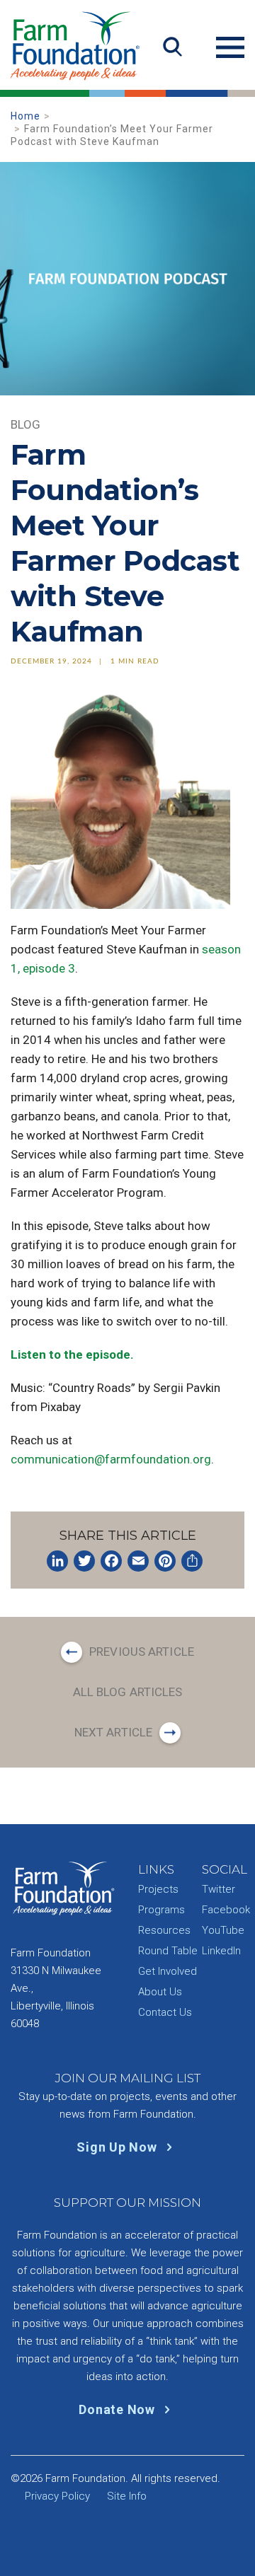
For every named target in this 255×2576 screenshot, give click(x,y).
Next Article (113, 1732)
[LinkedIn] (57, 1561)
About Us (160, 1992)
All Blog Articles (128, 1692)
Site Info (127, 2496)
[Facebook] (111, 1561)
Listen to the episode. (72, 1354)
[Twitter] (84, 1561)
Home (25, 116)
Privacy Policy (57, 2496)
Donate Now (118, 2409)
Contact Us (165, 2012)
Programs (161, 1910)
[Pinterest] (165, 1561)
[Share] (192, 1561)
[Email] (138, 1561)
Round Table (168, 1951)
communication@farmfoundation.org (111, 1459)
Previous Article (142, 1652)
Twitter (219, 1889)
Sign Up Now (118, 2147)
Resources (164, 1930)
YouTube (223, 1930)
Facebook (226, 1910)
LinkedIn (221, 1951)
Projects (158, 1889)
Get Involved (168, 1971)
